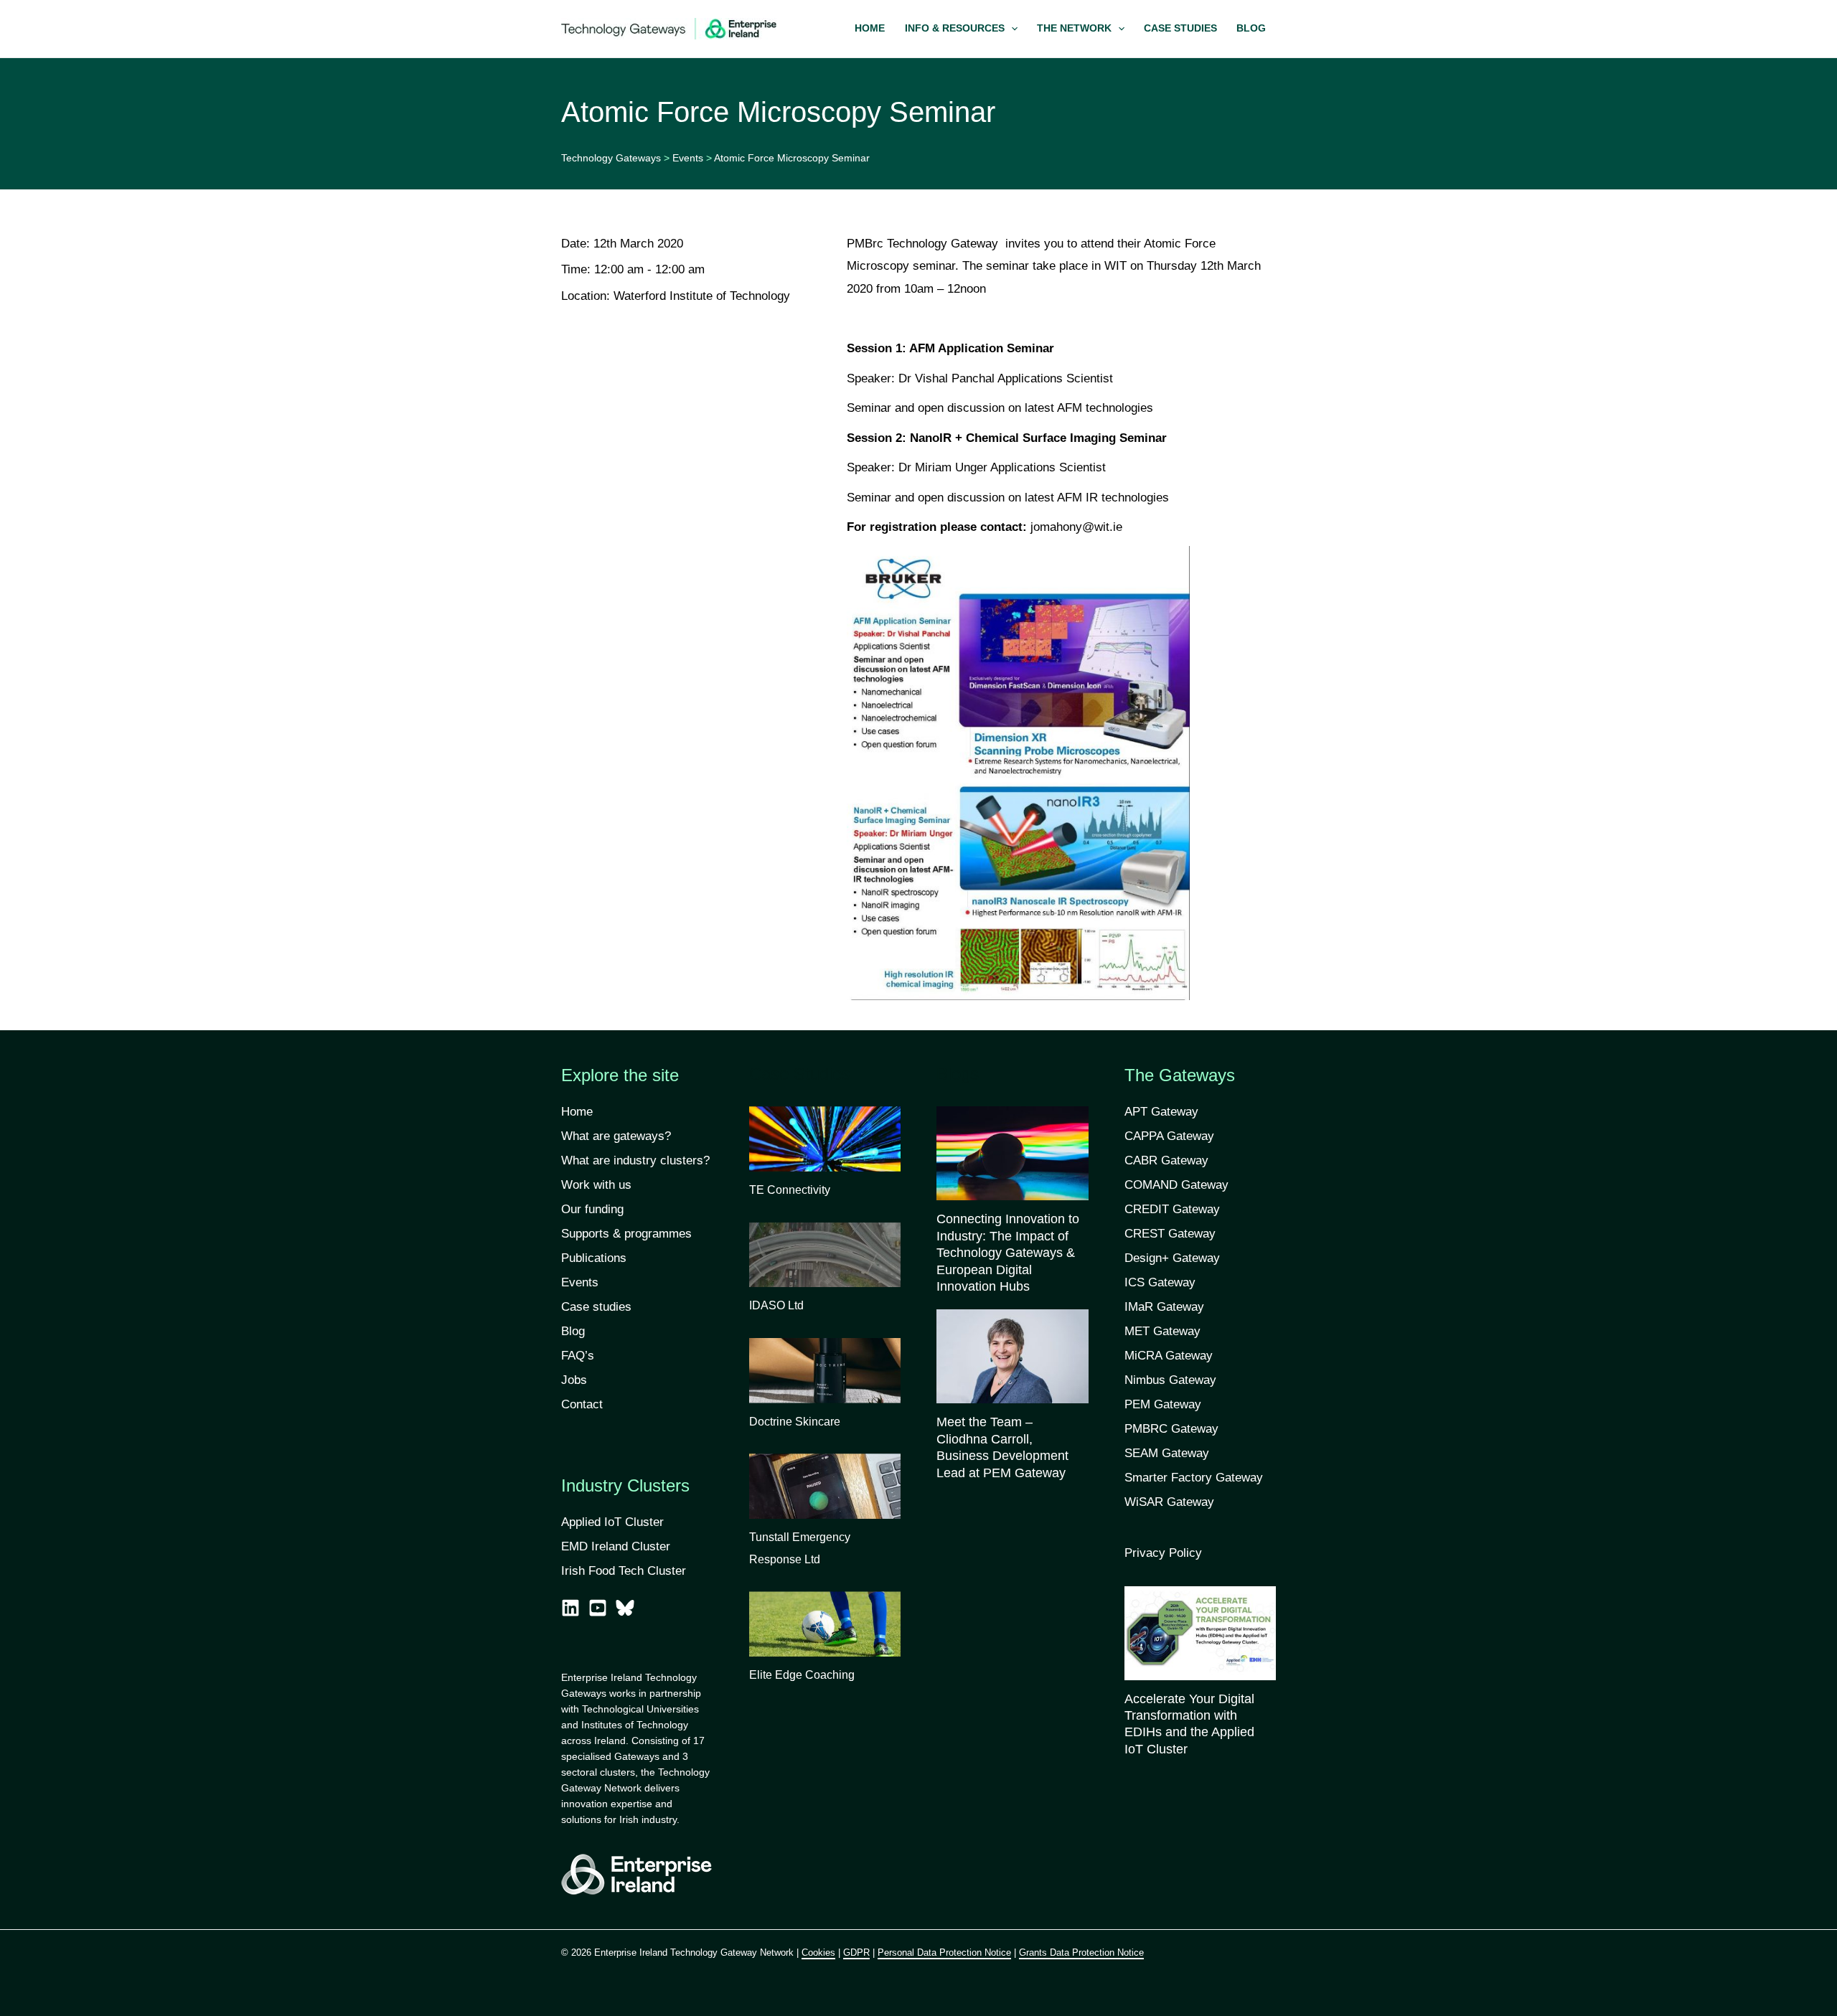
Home (577, 1112)
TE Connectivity (790, 1190)
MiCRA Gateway (1169, 1356)
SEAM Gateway (1167, 1453)
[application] (1011, 29)
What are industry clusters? (635, 1160)
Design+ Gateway (1172, 1258)
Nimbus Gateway (1170, 1380)
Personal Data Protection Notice (944, 1953)
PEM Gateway (1163, 1404)
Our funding (592, 1209)
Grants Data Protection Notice (1081, 1953)
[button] (961, 29)
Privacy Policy (1163, 1553)
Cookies (818, 1953)
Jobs (574, 1380)
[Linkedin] (570, 1608)
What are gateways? (616, 1136)
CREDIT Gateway (1172, 1209)
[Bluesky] (625, 1608)
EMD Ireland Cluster (616, 1546)
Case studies (596, 1307)
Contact (582, 1404)
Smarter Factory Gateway (1194, 1478)
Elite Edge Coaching (802, 1675)
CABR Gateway (1166, 1160)
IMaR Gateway (1164, 1307)
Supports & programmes (626, 1234)
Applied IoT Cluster (614, 1522)
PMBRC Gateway (1171, 1429)
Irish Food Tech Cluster (624, 1571)
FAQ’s (578, 1356)
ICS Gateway (1160, 1282)
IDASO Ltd (776, 1305)
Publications (594, 1258)
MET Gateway (1162, 1331)
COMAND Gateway (1176, 1185)
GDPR (856, 1953)
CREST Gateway (1170, 1234)
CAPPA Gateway (1169, 1136)
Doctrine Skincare (795, 1422)
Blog (573, 1331)
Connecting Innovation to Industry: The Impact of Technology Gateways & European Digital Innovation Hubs (1008, 1253)
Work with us (596, 1185)
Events (580, 1282)
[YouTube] (598, 1608)
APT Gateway (1161, 1112)
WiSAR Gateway (1169, 1502)
